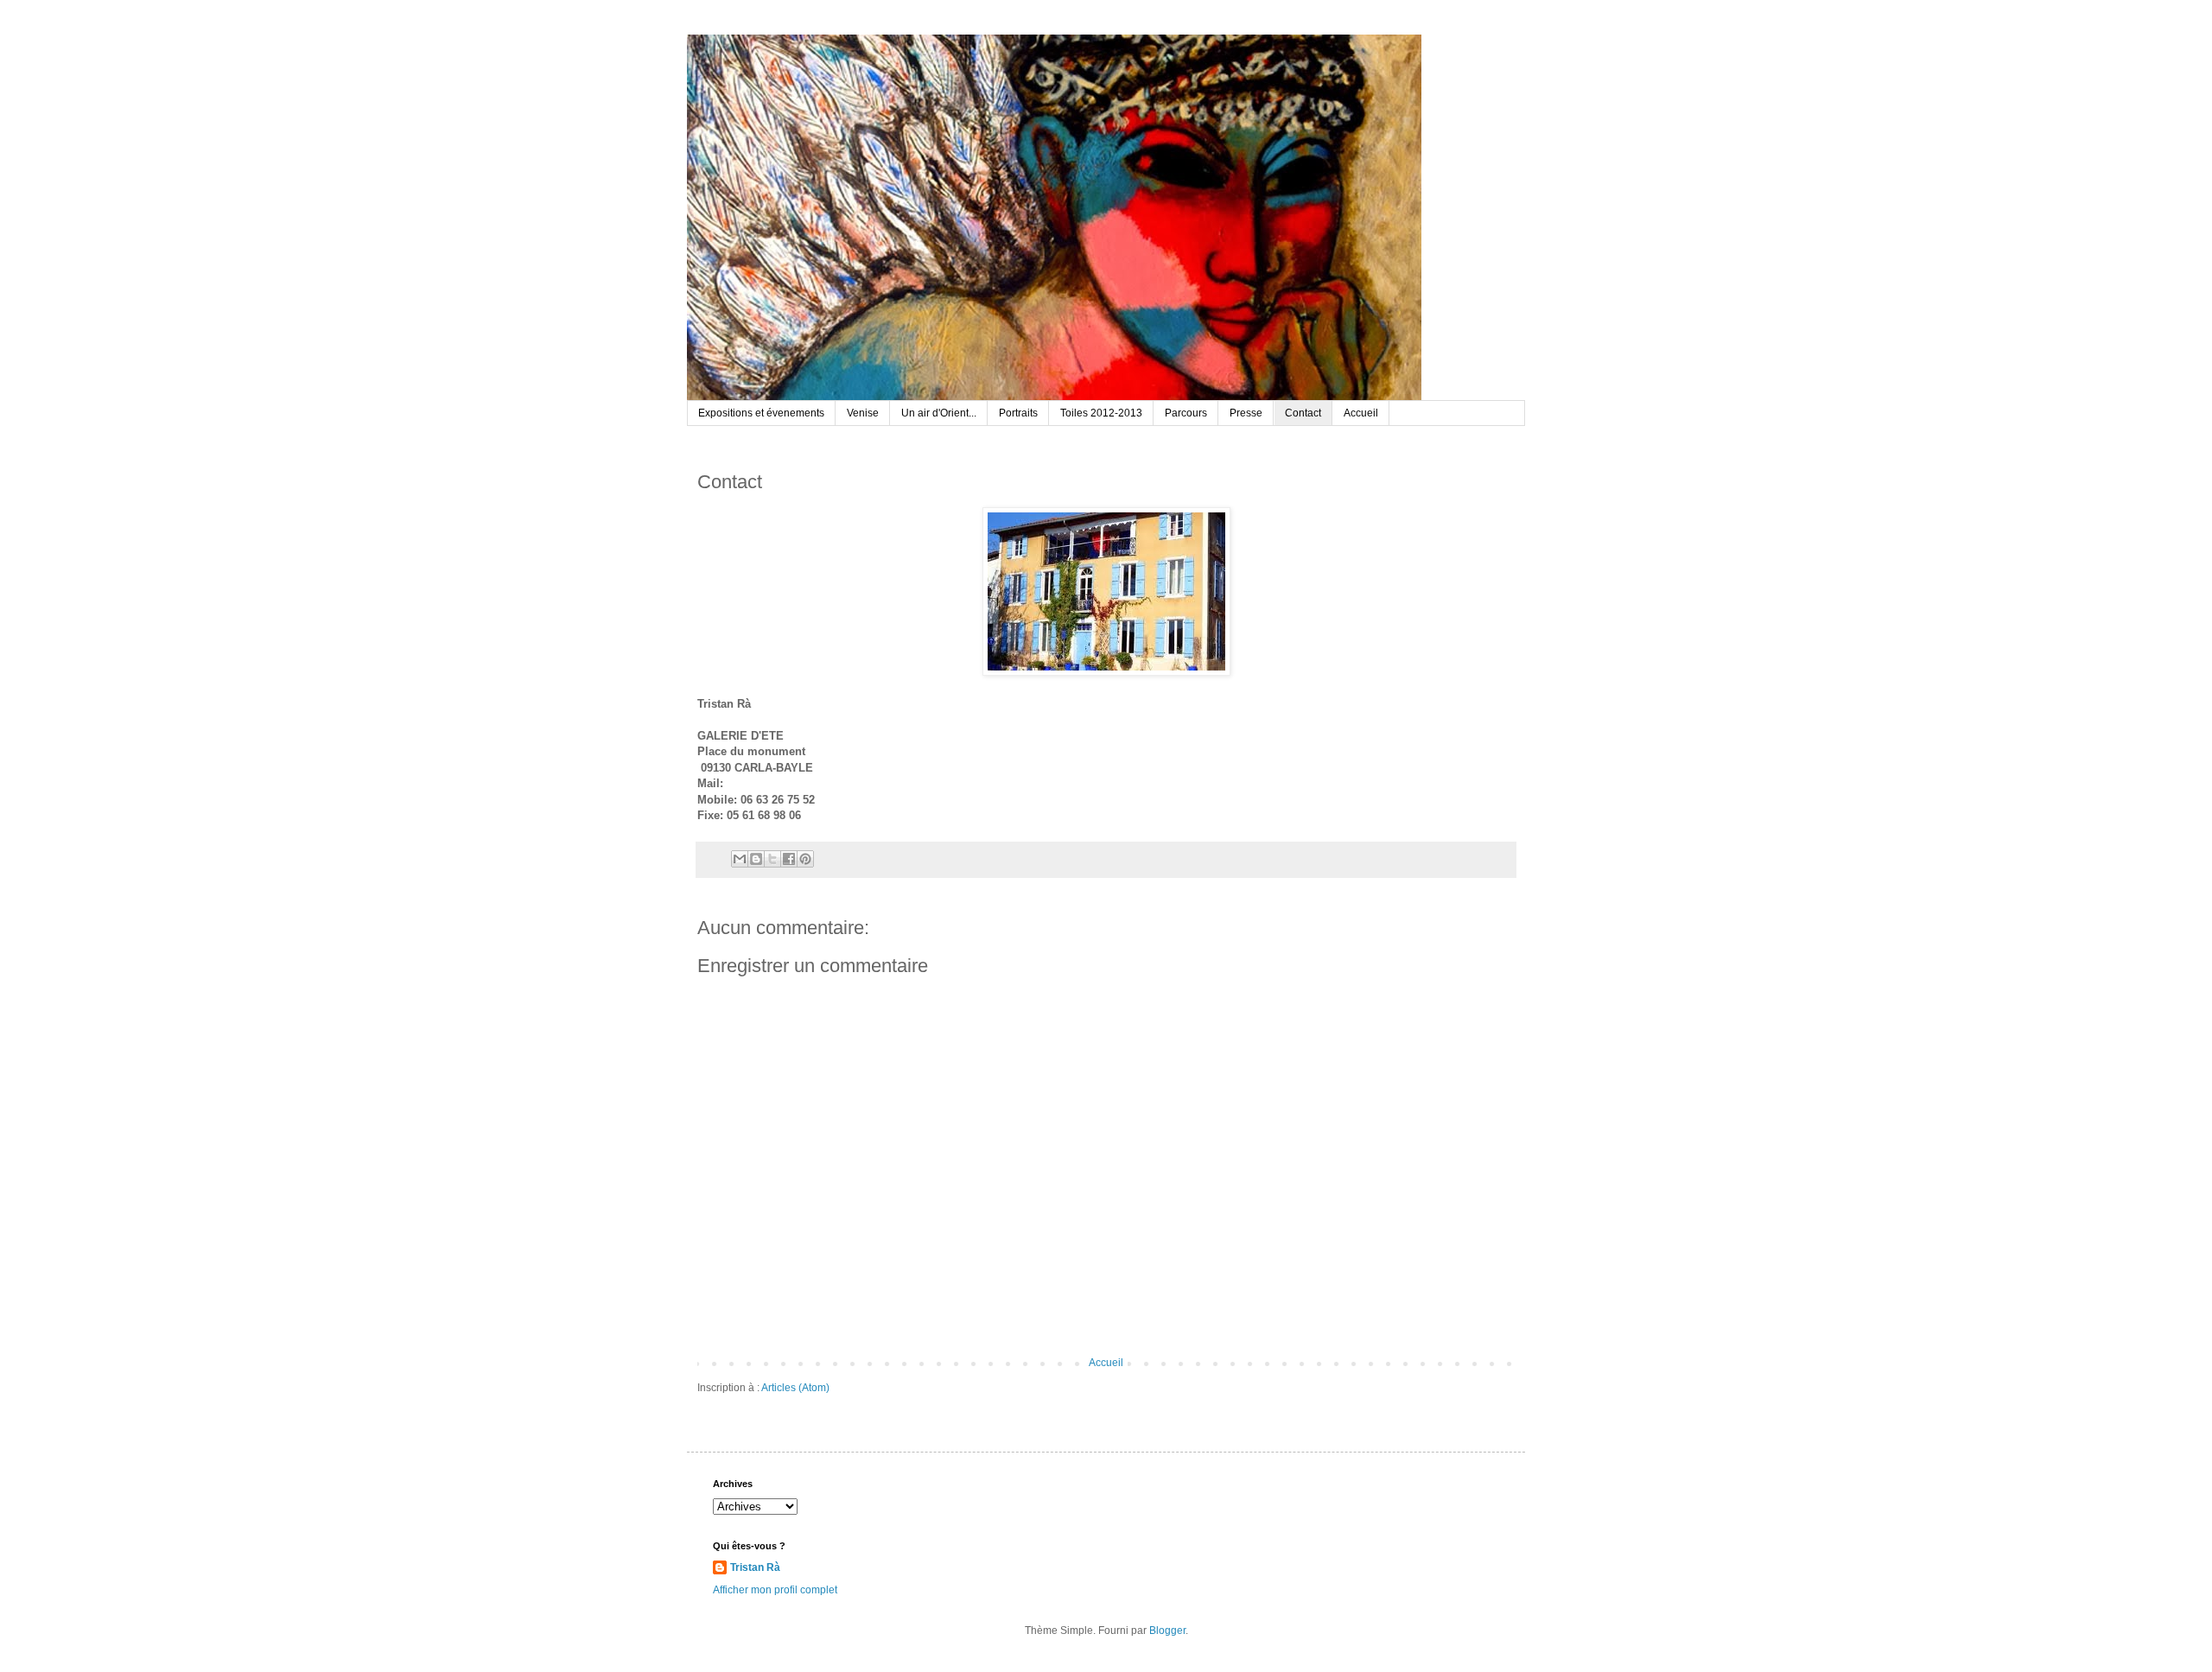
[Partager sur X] (772, 859)
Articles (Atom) (795, 1388)
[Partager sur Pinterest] (805, 859)
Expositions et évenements (761, 413)
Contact (1303, 413)
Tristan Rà (755, 1567)
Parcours (1186, 413)
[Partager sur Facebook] (789, 859)
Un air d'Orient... (939, 413)
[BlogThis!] (756, 859)
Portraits (1018, 413)
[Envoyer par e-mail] (740, 859)
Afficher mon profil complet (775, 1590)
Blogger (1167, 1631)
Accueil (1361, 413)
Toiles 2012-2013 (1101, 413)
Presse (1246, 413)
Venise (863, 413)
